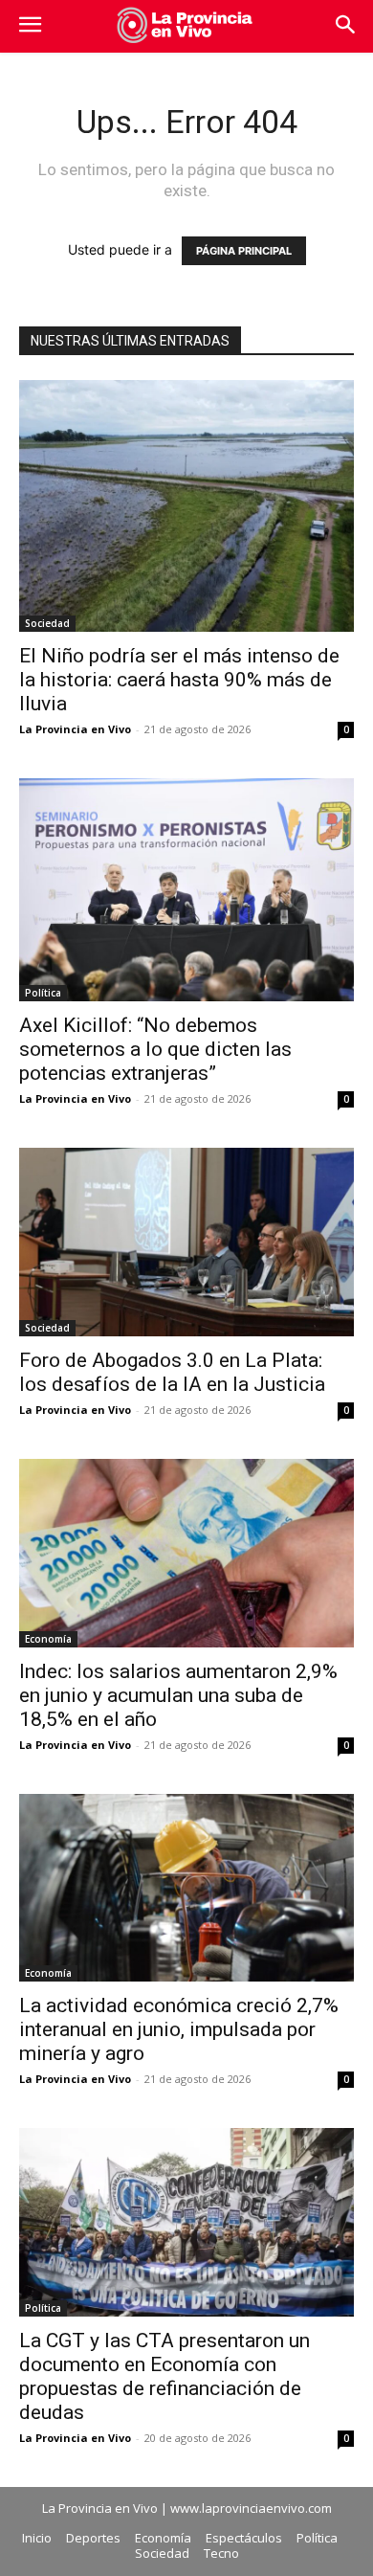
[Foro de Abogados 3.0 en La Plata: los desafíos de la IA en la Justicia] (186, 1242)
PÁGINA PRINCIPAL (244, 251)
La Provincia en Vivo (75, 729)
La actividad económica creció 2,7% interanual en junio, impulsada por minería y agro (179, 2029)
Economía (48, 1639)
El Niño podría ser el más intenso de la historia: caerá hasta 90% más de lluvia (179, 680)
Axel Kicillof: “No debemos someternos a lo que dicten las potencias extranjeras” (155, 1049)
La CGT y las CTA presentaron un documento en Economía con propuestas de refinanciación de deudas (165, 2376)
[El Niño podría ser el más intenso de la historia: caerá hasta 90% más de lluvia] (186, 506)
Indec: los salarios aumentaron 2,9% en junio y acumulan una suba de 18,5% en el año (178, 1695)
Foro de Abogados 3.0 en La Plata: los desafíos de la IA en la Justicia (172, 1372)
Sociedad (47, 623)
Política (43, 993)
